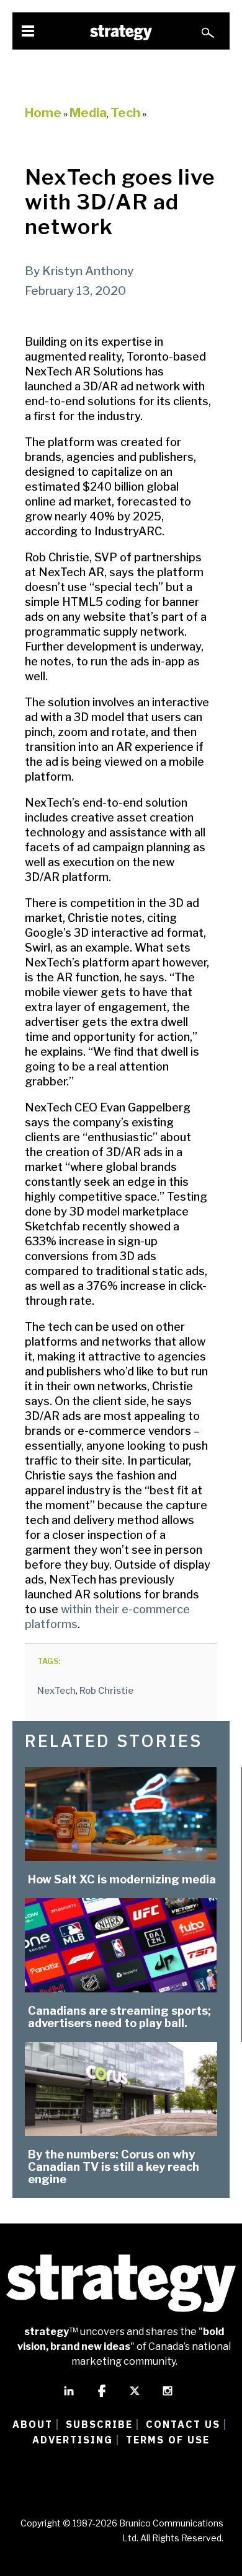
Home (43, 113)
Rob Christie (106, 1691)
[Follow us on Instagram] (168, 2396)
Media (88, 113)
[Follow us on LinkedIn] (69, 2396)
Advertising (73, 2440)
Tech (125, 113)
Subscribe (99, 2424)
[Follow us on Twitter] (135, 2396)
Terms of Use (168, 2440)
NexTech (56, 1691)
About (33, 2424)
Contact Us (183, 2424)
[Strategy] (121, 33)
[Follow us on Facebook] (102, 2396)
